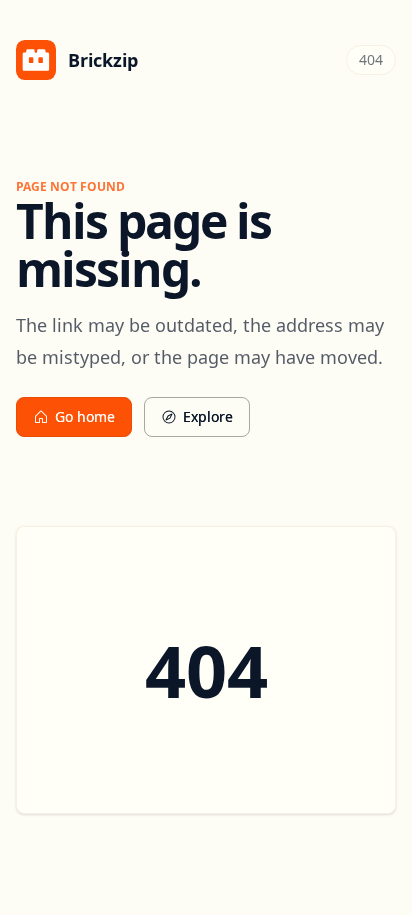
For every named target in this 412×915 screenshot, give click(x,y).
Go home (85, 416)
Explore (208, 416)
